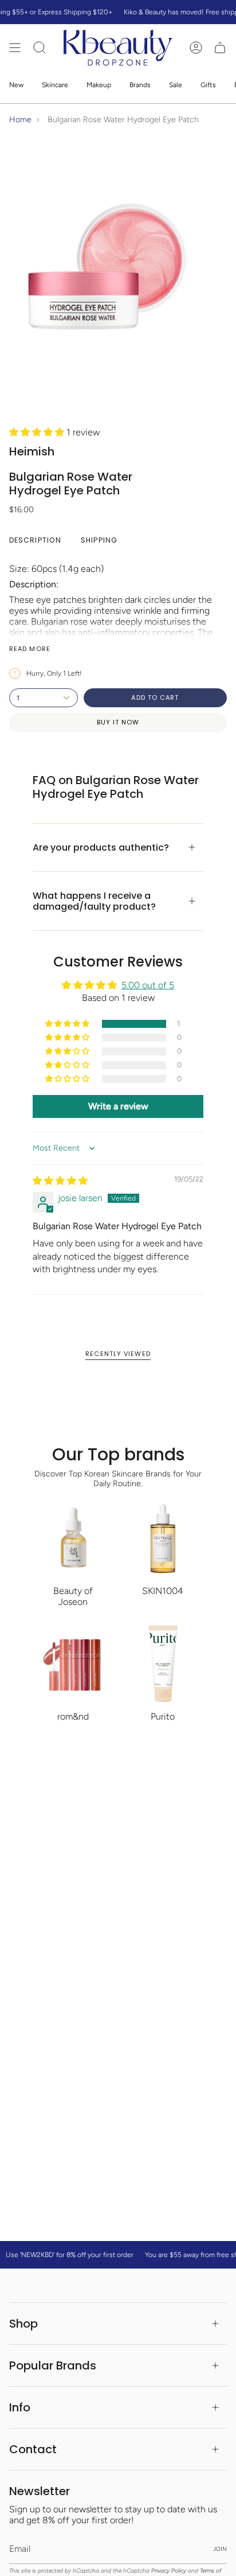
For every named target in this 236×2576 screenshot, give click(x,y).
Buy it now (118, 722)
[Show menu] (15, 48)
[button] (38, 432)
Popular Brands (53, 2365)
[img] (60, 1181)
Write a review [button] (118, 1106)
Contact (33, 2449)
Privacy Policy (169, 2571)
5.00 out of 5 (148, 985)
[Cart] (220, 48)
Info (20, 2407)
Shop (23, 2324)
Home (20, 120)
